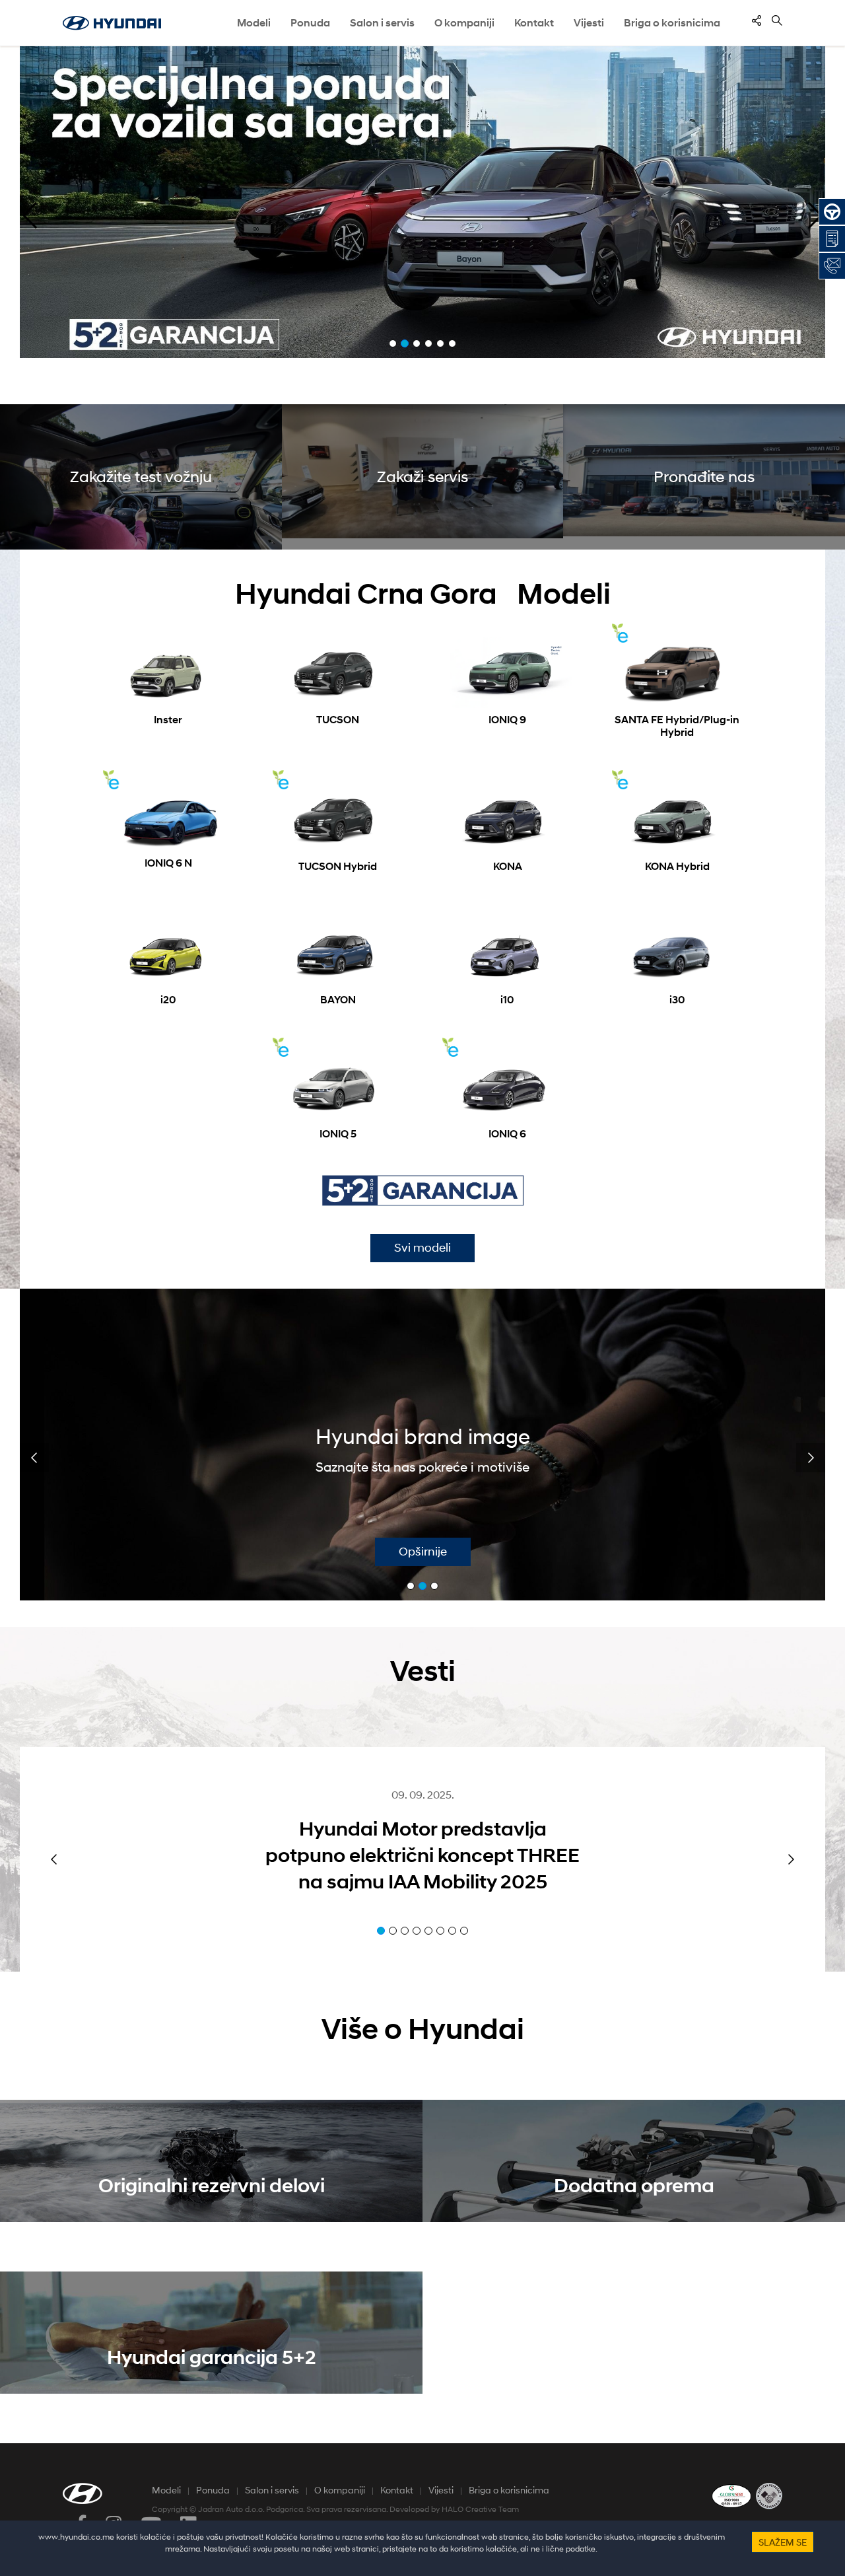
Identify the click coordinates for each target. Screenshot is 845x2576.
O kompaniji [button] (464, 23)
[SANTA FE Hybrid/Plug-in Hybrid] (677, 673)
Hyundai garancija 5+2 (212, 2357)
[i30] (677, 954)
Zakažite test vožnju (141, 477)
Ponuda (213, 2490)
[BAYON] (338, 954)
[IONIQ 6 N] (168, 819)
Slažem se (783, 2542)
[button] (30, 215)
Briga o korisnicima (509, 2490)
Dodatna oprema (634, 2185)
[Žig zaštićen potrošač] (769, 2495)
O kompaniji (340, 2490)
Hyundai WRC (437, 1437)
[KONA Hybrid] (677, 820)
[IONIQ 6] (507, 1088)
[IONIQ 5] (338, 1088)
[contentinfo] (757, 20)
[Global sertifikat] (731, 2495)
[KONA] (507, 820)
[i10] (507, 954)
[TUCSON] (338, 673)
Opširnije (437, 1552)
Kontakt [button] (534, 23)
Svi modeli (422, 1248)
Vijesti (589, 23)
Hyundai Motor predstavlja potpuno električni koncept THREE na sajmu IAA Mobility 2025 (422, 1855)
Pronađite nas (704, 477)
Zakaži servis (422, 477)
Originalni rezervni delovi (212, 2185)
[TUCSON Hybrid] (338, 820)
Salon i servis (382, 23)
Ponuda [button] (310, 23)
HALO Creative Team (480, 2509)
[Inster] (168, 673)
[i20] (168, 954)
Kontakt (397, 2490)
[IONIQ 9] (507, 673)
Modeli (254, 23)
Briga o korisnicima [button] (672, 23)
